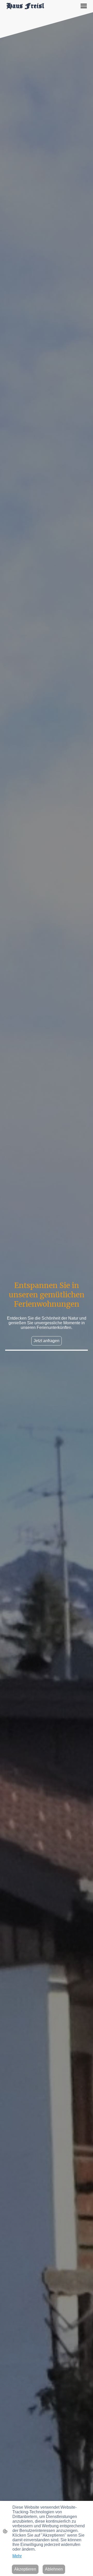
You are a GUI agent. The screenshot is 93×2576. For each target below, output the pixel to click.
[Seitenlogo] (25, 6)
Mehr (17, 2556)
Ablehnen (54, 2569)
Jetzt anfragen (47, 1341)
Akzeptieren (25, 2569)
